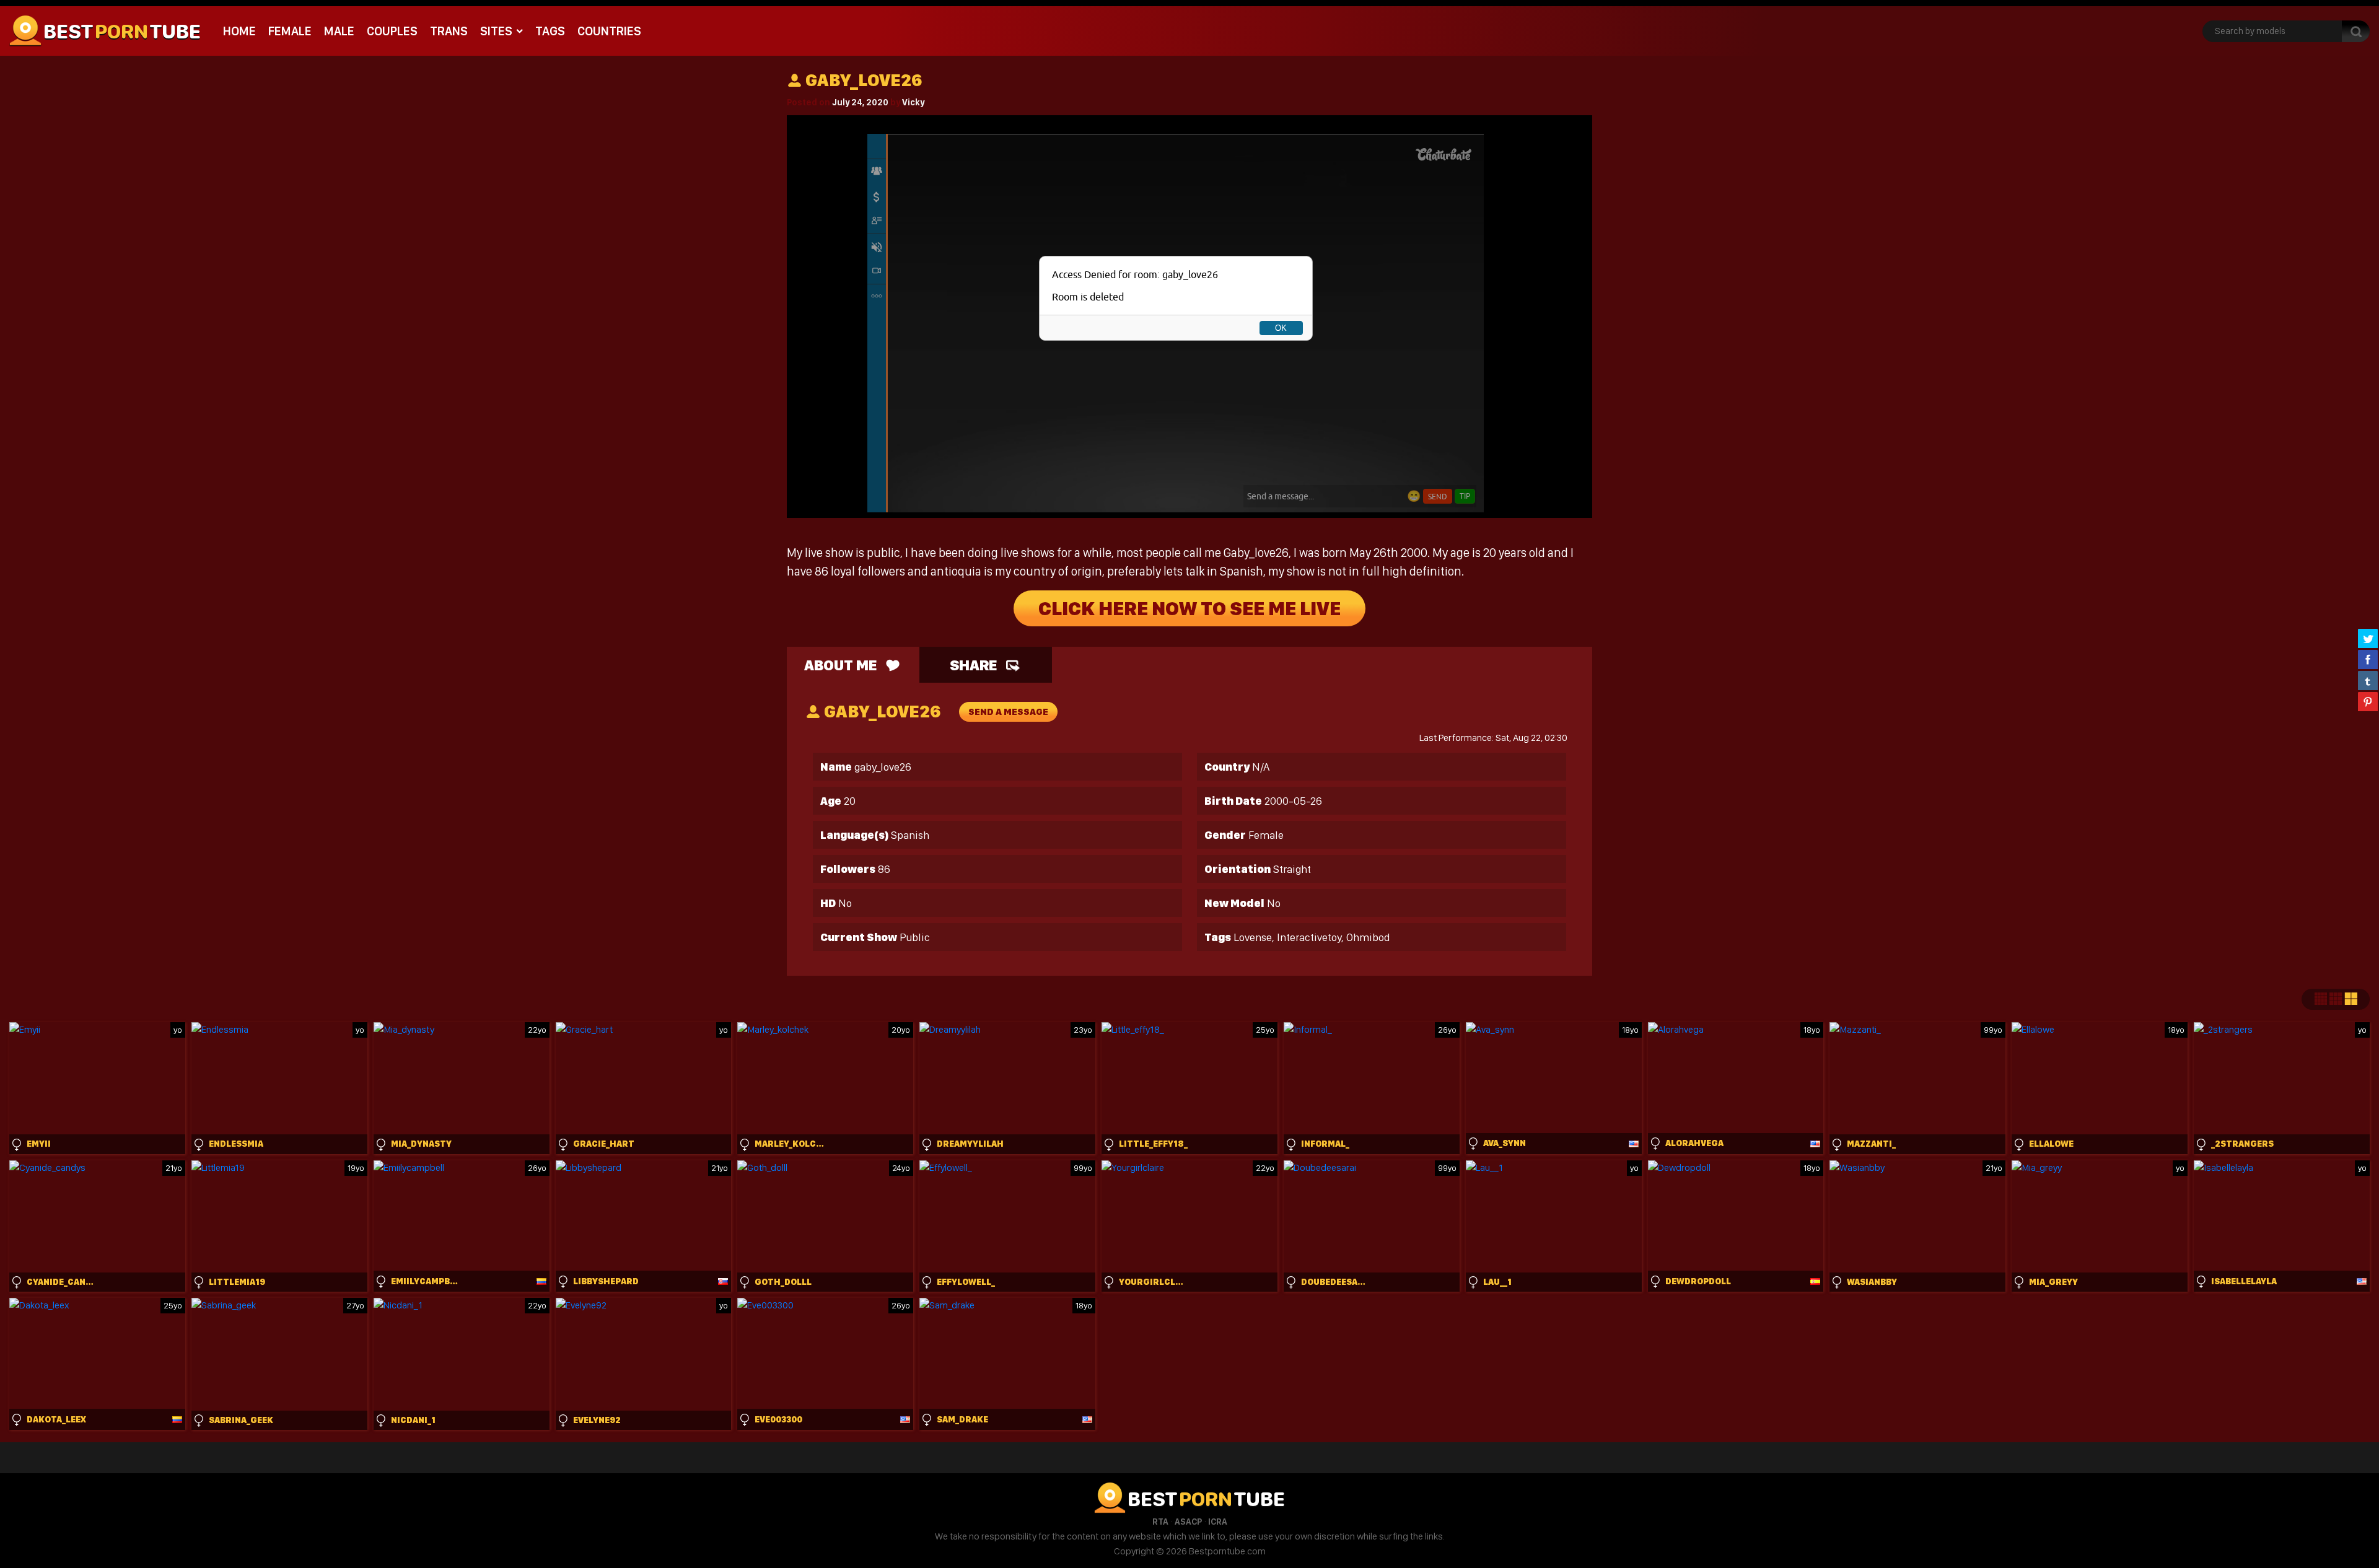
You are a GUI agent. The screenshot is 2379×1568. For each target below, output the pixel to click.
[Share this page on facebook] (2368, 659)
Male (339, 31)
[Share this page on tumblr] (2368, 680)
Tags (550, 31)
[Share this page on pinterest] (2368, 701)
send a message (1008, 712)
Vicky (913, 102)
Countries (609, 31)
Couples (392, 31)
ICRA (1218, 1522)
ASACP (1188, 1522)
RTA (1160, 1522)
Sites (496, 31)
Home (239, 31)
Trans (449, 31)
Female (290, 31)
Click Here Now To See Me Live (1189, 608)
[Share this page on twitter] (2368, 638)
